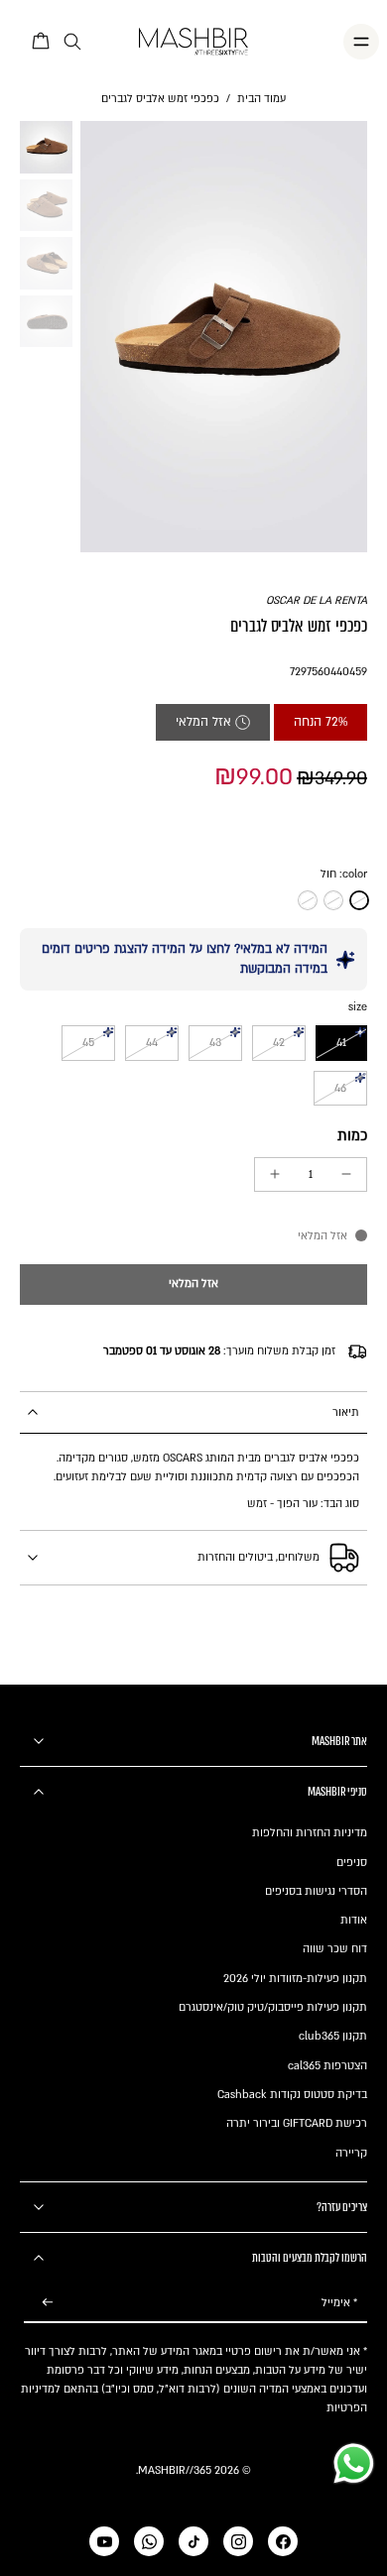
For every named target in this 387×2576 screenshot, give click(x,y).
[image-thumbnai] (46, 147)
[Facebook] (283, 2541)
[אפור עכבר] (308, 900)
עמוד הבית (261, 99)
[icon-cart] (42, 42)
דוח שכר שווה (335, 1949)
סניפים (352, 1863)
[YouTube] (104, 2541)
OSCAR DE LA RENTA (317, 600)
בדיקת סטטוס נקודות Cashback (292, 2095)
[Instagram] (238, 2541)
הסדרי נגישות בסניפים (316, 1891)
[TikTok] (193, 2541)
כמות (352, 1136)
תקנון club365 (333, 2036)
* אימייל (339, 2303)
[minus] (346, 1174)
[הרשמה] (48, 2303)
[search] (72, 42)
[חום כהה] (333, 900)
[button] (193, 1285)
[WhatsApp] (149, 2541)
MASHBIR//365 (175, 2470)
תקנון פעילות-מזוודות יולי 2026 (295, 1979)
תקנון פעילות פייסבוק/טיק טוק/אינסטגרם (273, 2007)
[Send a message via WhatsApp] (354, 2463)
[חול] (359, 900)
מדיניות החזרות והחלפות (310, 1833)
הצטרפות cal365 (327, 2066)
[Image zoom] (224, 336)
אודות (354, 1920)
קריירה (351, 2153)
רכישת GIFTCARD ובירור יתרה (297, 2123)
